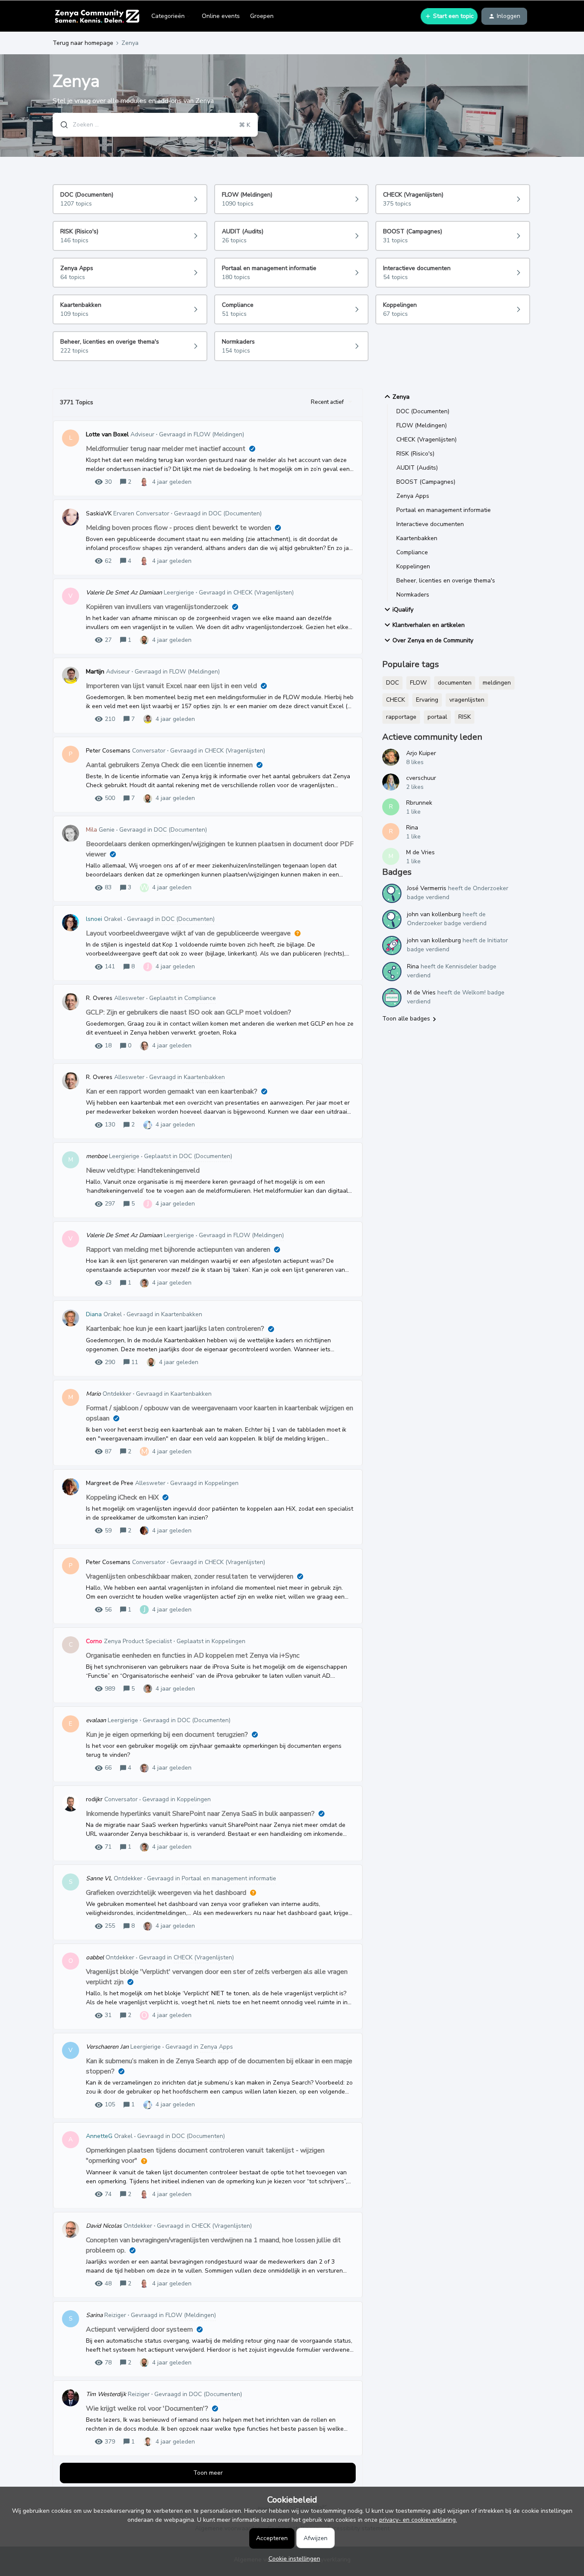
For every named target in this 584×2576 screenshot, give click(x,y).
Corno (94, 1641)
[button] (292, 2559)
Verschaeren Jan (107, 2047)
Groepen (262, 16)
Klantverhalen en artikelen (429, 625)
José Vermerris (427, 888)
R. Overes (99, 998)
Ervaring (427, 700)
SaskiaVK (99, 513)
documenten (455, 683)
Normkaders (413, 595)
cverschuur (421, 778)
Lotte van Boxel (107, 434)
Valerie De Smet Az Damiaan (124, 593)
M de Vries (420, 852)
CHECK (395, 700)
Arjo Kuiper (421, 753)
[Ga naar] (61, 125)
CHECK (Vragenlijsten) (426, 440)
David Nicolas (104, 2226)
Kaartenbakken (417, 538)
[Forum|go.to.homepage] (97, 16)
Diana (94, 1314)
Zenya (401, 397)
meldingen (497, 683)
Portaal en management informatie (444, 510)
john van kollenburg (434, 914)
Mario (93, 1394)
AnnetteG (99, 2136)
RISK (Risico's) (415, 454)
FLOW (418, 683)
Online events (221, 16)
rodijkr (94, 1799)
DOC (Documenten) (423, 411)
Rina (412, 828)
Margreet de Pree (110, 1483)
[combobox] (155, 125)
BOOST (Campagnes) (426, 482)
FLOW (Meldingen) (422, 425)
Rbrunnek (419, 803)
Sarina (94, 2315)
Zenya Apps (413, 496)
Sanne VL (99, 1878)
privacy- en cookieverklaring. (418, 2520)
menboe (97, 1156)
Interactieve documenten (430, 524)
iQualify (403, 610)
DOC (392, 683)
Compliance (412, 552)
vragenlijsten (467, 700)
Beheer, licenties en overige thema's (446, 581)
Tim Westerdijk (106, 2394)
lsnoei (94, 919)
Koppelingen (413, 566)
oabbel (95, 1957)
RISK (465, 717)
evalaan (96, 1720)
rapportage (401, 717)
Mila (91, 830)
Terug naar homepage (83, 43)
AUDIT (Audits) (417, 468)
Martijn (95, 672)
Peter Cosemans (108, 751)
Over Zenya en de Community (433, 640)
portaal (437, 717)
